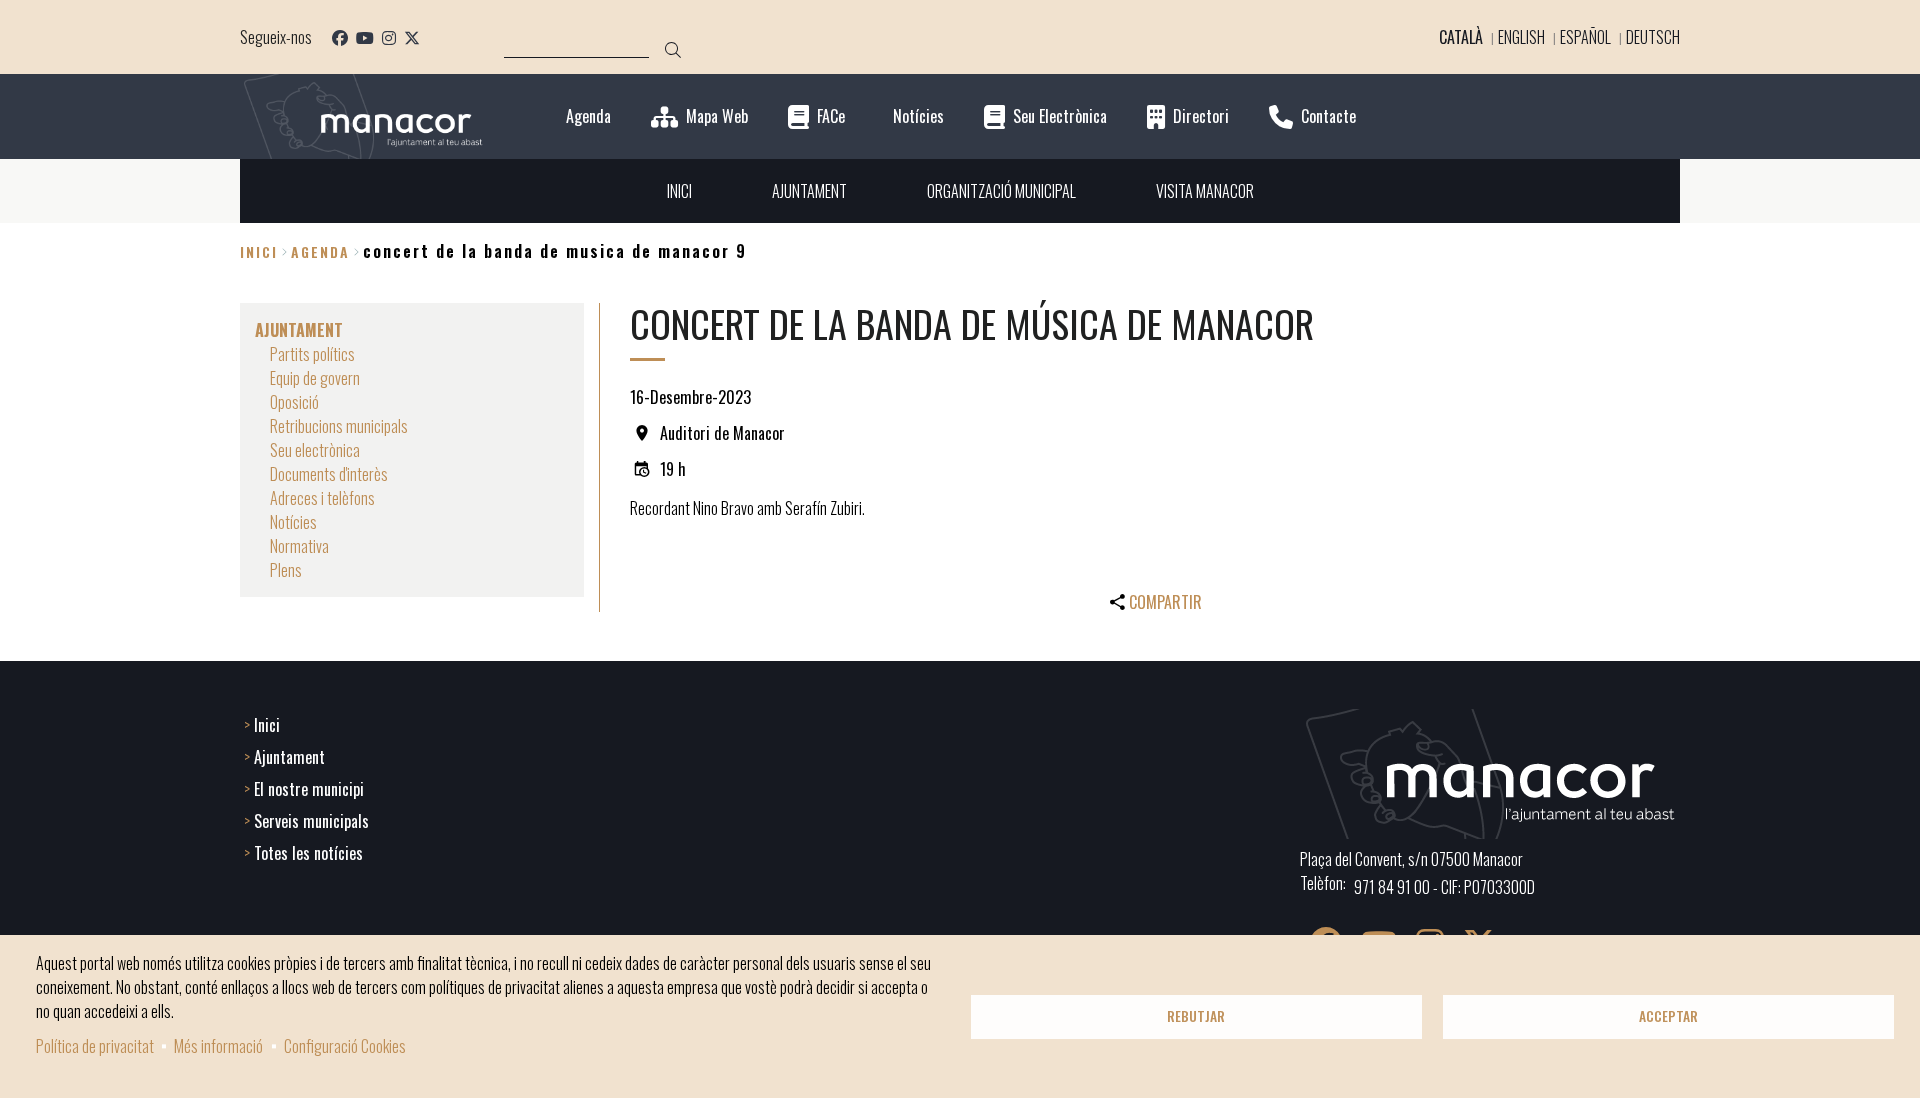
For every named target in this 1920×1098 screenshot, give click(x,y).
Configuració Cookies (345, 1046)
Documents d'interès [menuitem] (329, 474)
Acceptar (1668, 1016)
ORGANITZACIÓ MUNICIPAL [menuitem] (1001, 191)
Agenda (588, 116)
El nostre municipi (309, 789)
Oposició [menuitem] (294, 402)
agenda (320, 251)
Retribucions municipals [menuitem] (339, 426)
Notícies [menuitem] (293, 522)
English (1521, 37)
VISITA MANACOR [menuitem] (1205, 191)
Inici (259, 251)
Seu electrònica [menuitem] (315, 450)
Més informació (218, 1046)
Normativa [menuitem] (299, 546)
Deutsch (1653, 37)
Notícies (918, 116)
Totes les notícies (308, 853)
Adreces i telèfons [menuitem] (322, 498)
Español (1585, 37)
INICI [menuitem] (679, 191)
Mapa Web (717, 116)
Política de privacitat (95, 1046)
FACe (831, 116)
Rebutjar (1196, 1016)
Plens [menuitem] (286, 570)
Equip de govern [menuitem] (315, 378)
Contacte (1328, 116)
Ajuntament (289, 757)
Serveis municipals (311, 821)
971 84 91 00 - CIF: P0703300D (1444, 887)
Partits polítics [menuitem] (312, 354)
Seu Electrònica (1060, 116)
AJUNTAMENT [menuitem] (809, 191)
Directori (1201, 116)
